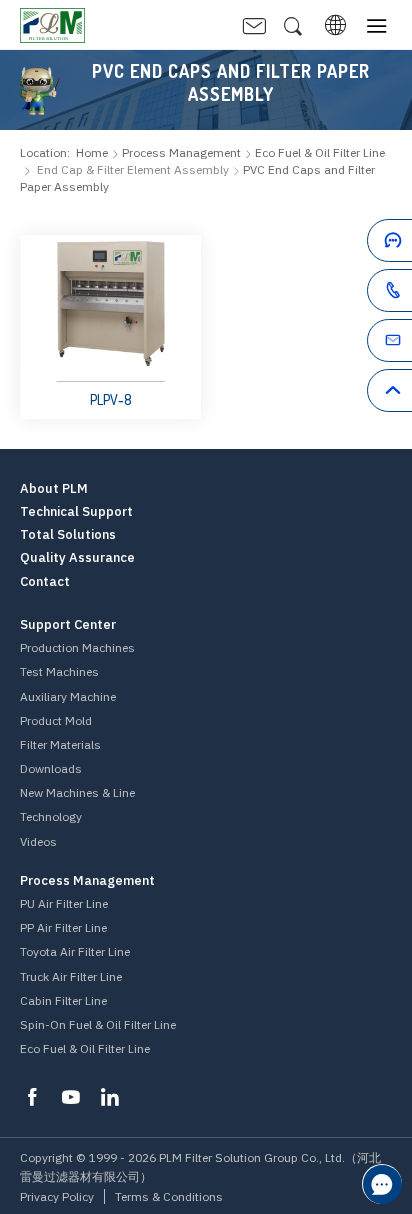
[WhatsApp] (354, 294)
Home (92, 152)
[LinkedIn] (110, 1097)
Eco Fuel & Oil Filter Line (85, 1048)
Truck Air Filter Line (71, 976)
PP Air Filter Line (63, 927)
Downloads (51, 768)
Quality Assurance (77, 558)
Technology (51, 816)
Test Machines (59, 671)
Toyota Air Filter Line (75, 951)
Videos (38, 841)
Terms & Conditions (169, 1196)
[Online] (354, 244)
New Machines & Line (77, 792)
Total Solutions (68, 535)
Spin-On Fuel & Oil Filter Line (98, 1024)
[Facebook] (32, 1097)
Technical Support (76, 512)
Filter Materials (60, 744)
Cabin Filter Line (63, 1000)
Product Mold (56, 720)
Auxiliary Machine (68, 696)
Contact (45, 582)
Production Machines (77, 647)
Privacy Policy (57, 1196)
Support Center (68, 625)
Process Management (181, 152)
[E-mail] (354, 344)
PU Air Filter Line (64, 903)
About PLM (54, 489)
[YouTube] (71, 1097)
